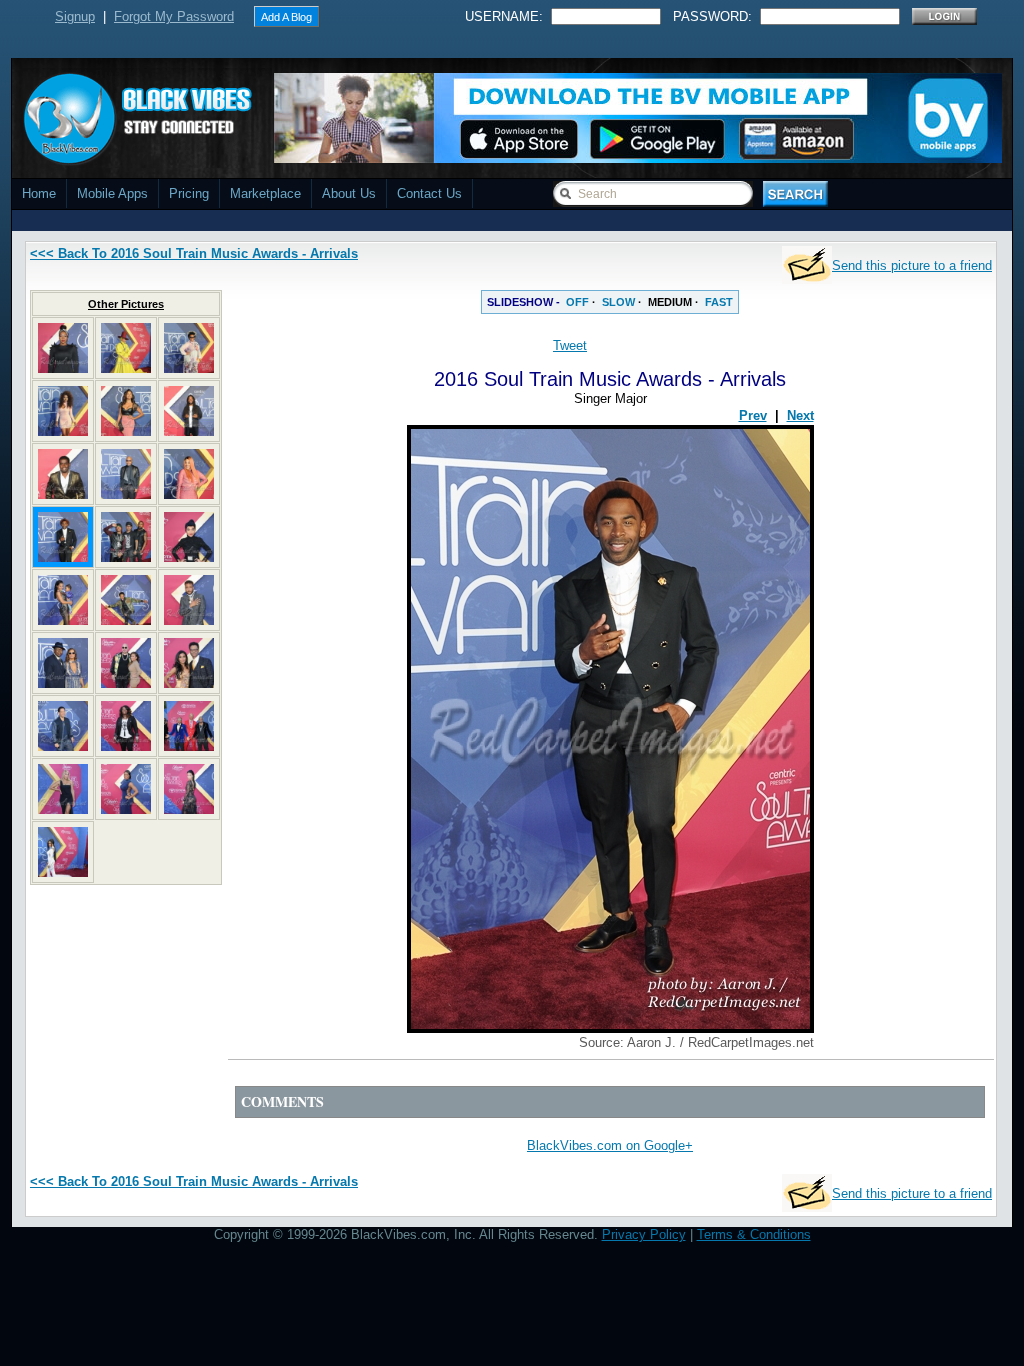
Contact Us (429, 193)
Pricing (189, 193)
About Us (349, 193)
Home (39, 193)
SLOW (618, 302)
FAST (719, 302)
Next (800, 415)
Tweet (570, 345)
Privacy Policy (644, 1234)
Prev (753, 415)
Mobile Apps (112, 193)
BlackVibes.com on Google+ (610, 1145)
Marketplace (265, 193)
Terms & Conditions (754, 1234)
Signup (75, 16)
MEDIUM (670, 302)
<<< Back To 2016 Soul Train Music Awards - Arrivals (194, 253)
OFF (577, 302)
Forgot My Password (174, 16)
